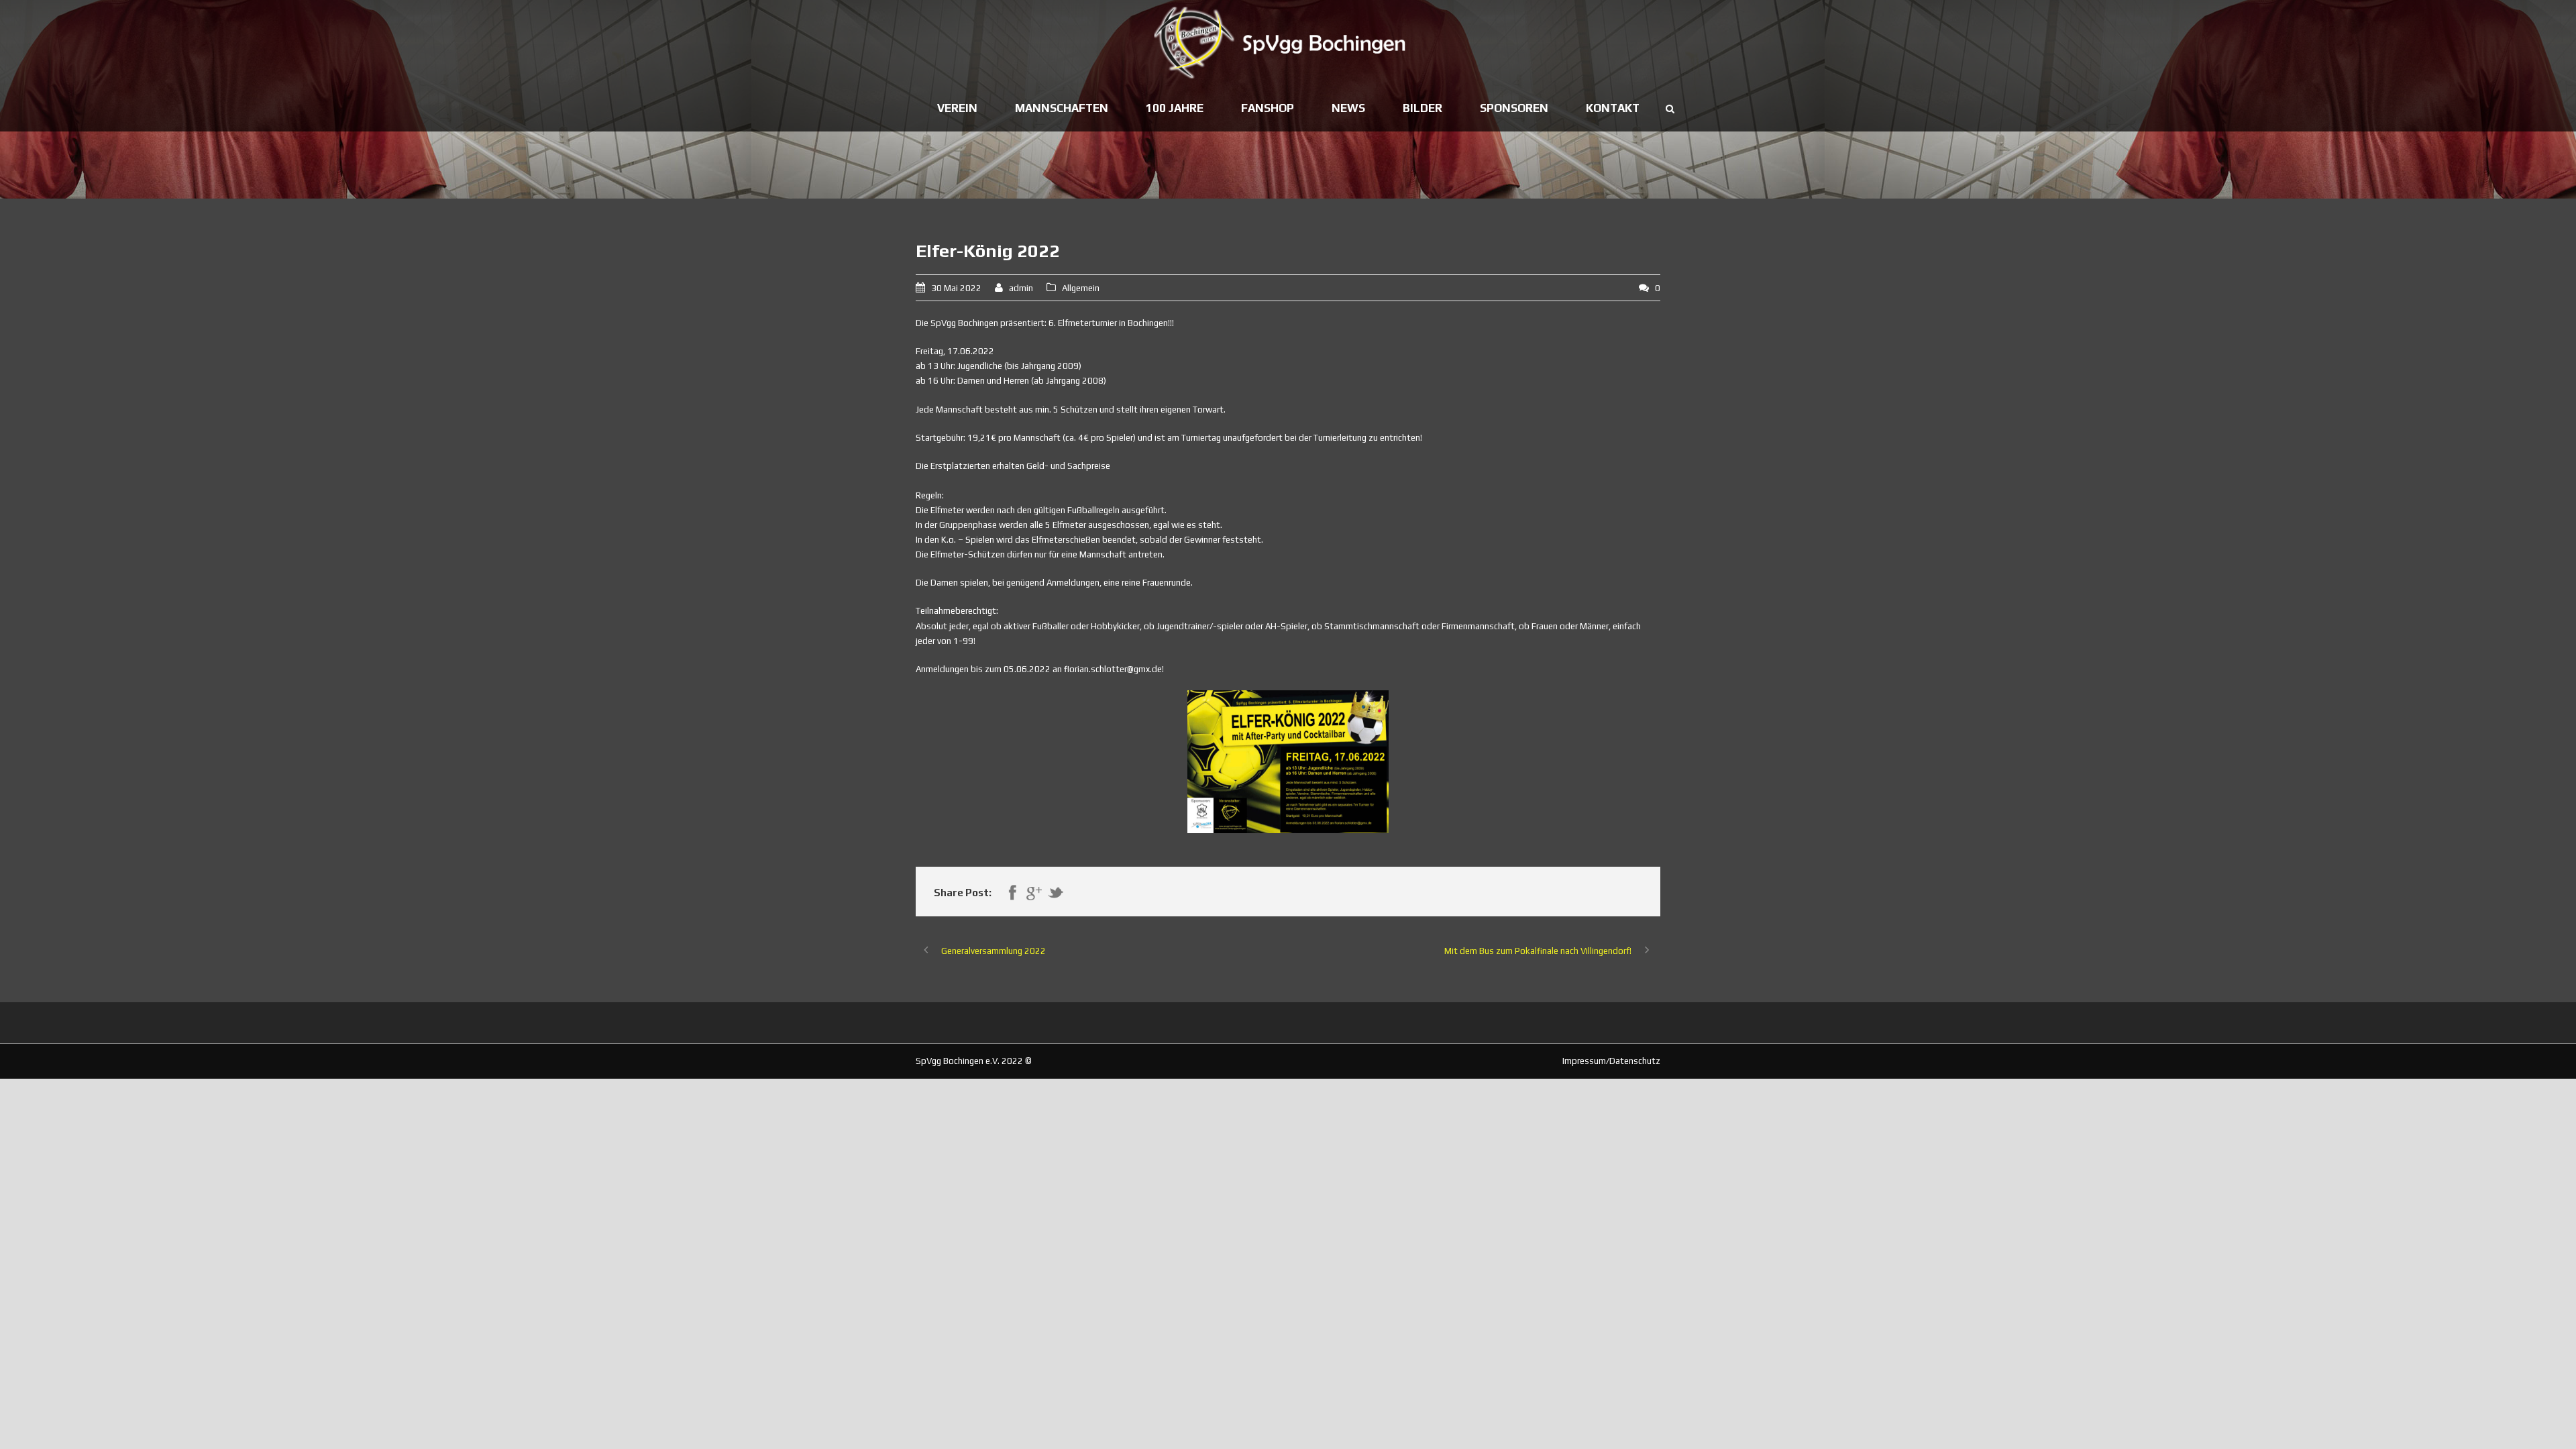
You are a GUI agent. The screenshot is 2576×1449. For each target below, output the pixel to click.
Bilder (1423, 108)
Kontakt (1613, 108)
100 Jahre (1175, 108)
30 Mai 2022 (956, 288)
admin (1021, 288)
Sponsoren (1514, 108)
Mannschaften (1062, 108)
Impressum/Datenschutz (1611, 1061)
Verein (957, 108)
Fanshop (1268, 108)
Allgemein (1081, 288)
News (1348, 108)
